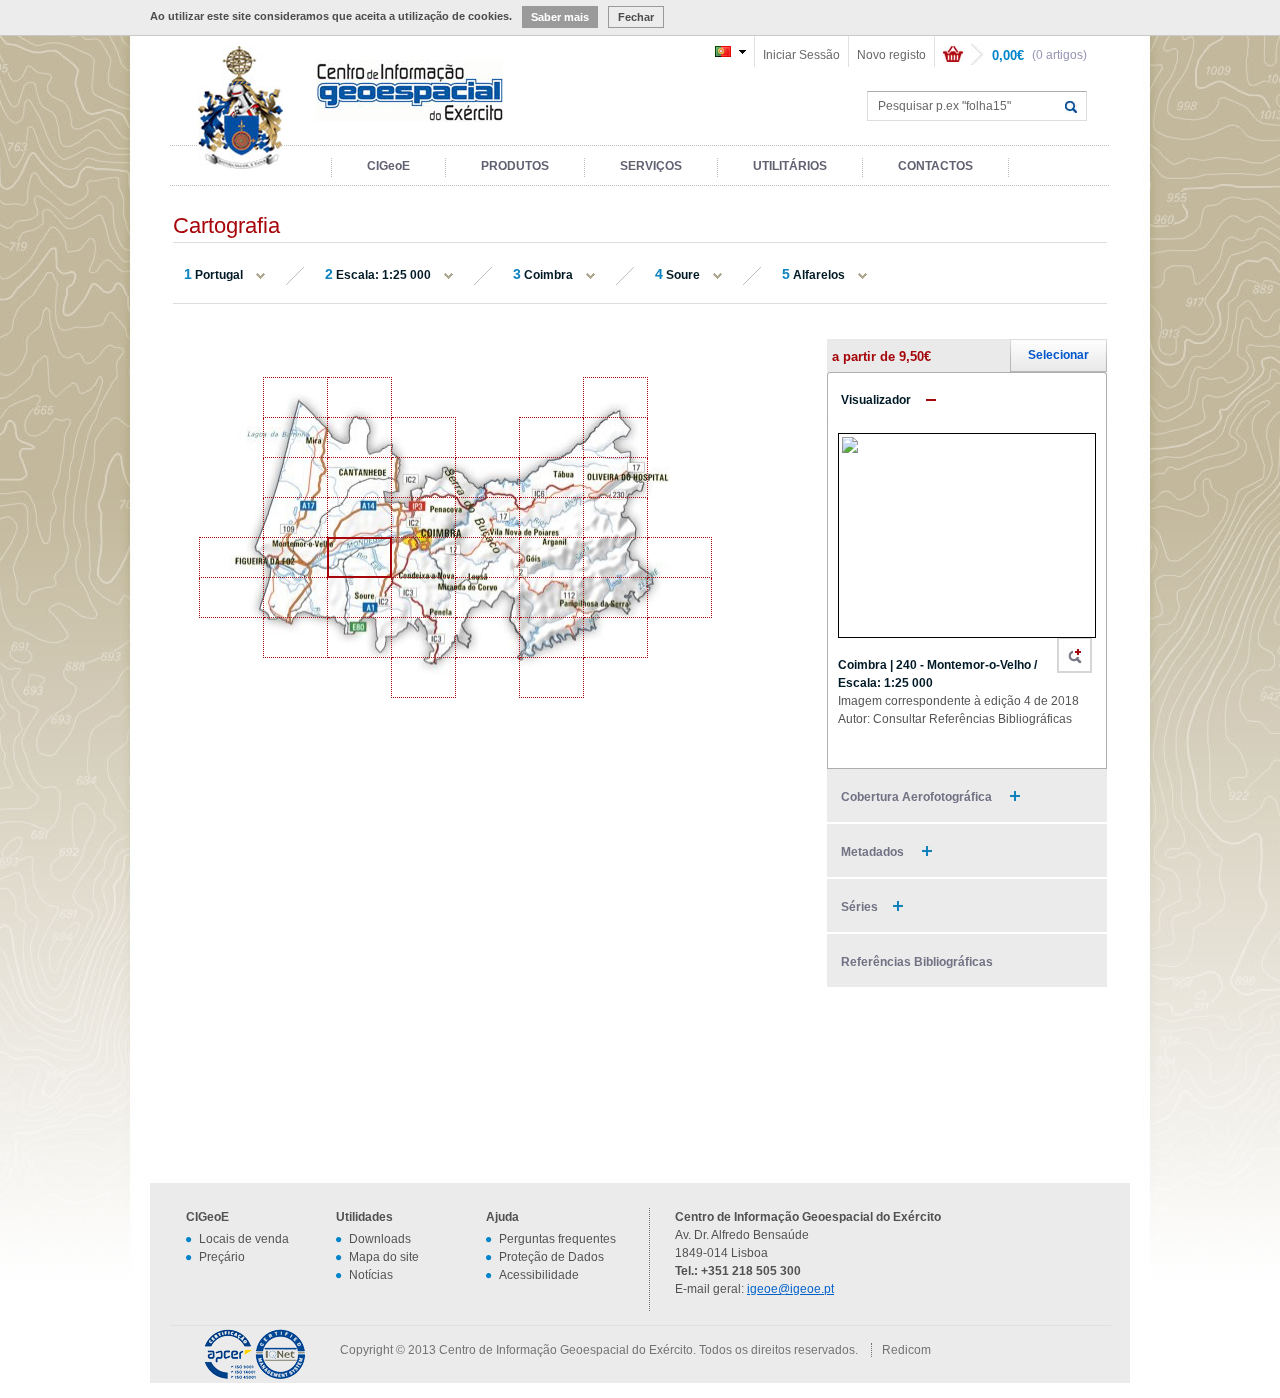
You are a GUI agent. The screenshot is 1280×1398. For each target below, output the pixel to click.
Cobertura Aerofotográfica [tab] (918, 797)
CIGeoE (388, 166)
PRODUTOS (515, 166)
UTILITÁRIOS (790, 166)
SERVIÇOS (651, 166)
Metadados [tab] (874, 852)
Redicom (906, 1350)
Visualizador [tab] (876, 400)
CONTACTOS (935, 166)
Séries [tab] (859, 907)
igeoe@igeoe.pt (790, 1289)
